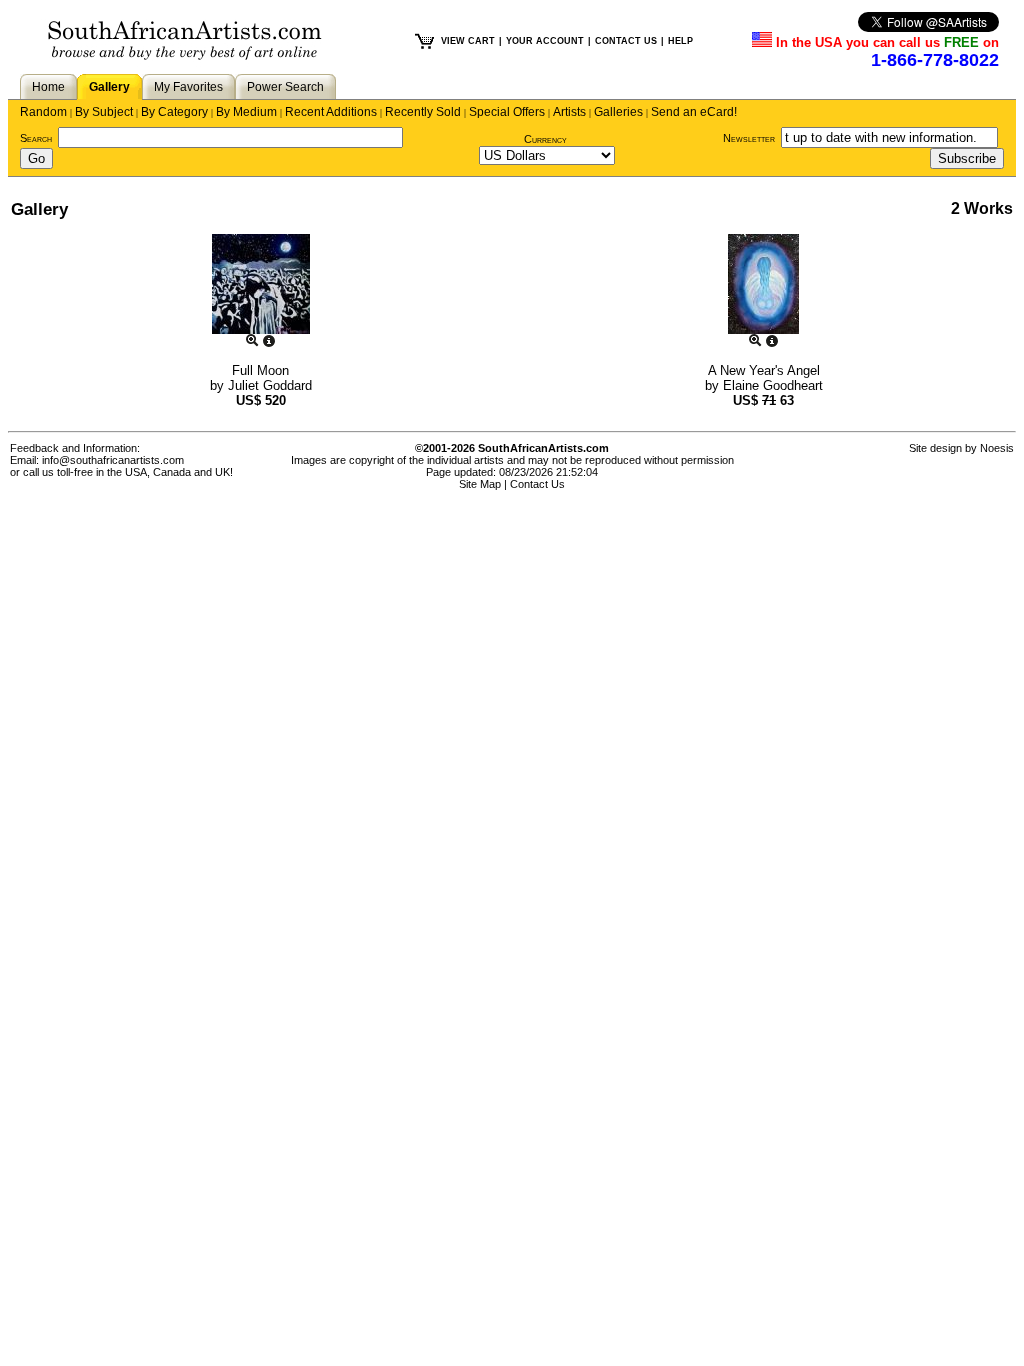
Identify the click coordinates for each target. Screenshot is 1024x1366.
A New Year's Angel (764, 370)
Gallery (109, 87)
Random (43, 112)
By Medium (246, 112)
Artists (569, 112)
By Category (174, 112)
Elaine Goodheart (773, 385)
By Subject (104, 112)
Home (48, 87)
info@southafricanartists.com (113, 460)
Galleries (618, 112)
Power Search (285, 87)
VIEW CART (468, 41)
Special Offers (507, 112)
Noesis (997, 448)
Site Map (480, 484)
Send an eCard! (694, 112)
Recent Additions (331, 112)
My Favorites (188, 87)
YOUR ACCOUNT (545, 41)
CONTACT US (626, 41)
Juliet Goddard (270, 385)
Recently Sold (423, 112)
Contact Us (537, 484)
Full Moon (260, 370)
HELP (680, 41)
